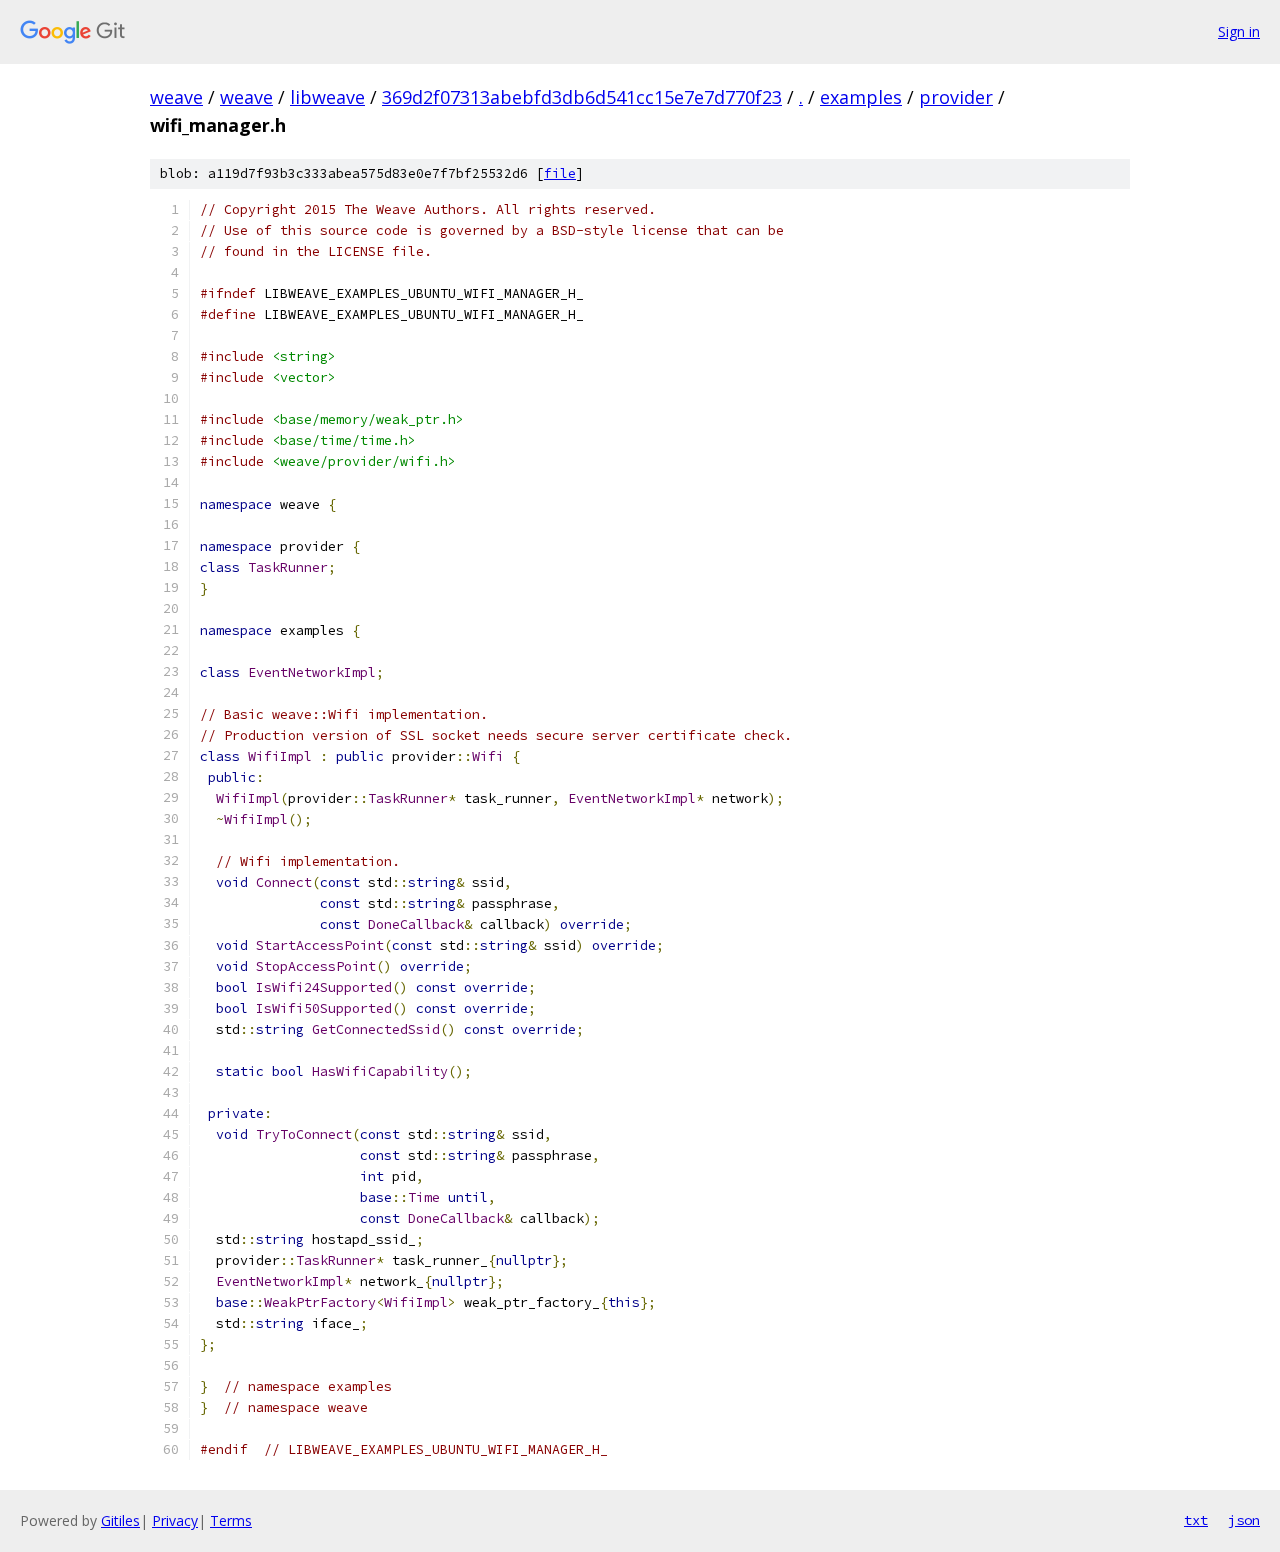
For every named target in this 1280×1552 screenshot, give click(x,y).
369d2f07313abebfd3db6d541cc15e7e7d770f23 (582, 97)
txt (1196, 1520)
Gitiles (120, 1520)
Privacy (175, 1520)
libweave (327, 97)
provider (956, 97)
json (1244, 1520)
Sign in (1239, 31)
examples (861, 97)
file (560, 173)
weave (176, 97)
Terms (231, 1520)
